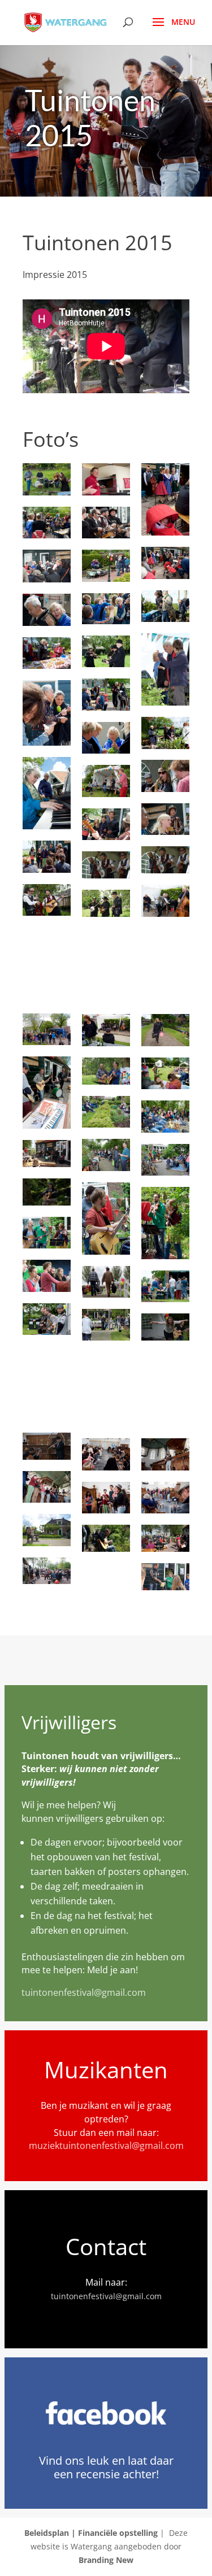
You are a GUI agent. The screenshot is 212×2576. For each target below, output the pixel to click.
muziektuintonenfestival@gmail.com (106, 2146)
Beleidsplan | (51, 2533)
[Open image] (47, 479)
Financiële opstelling (118, 2533)
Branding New (106, 2560)
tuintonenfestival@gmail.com (84, 1992)
